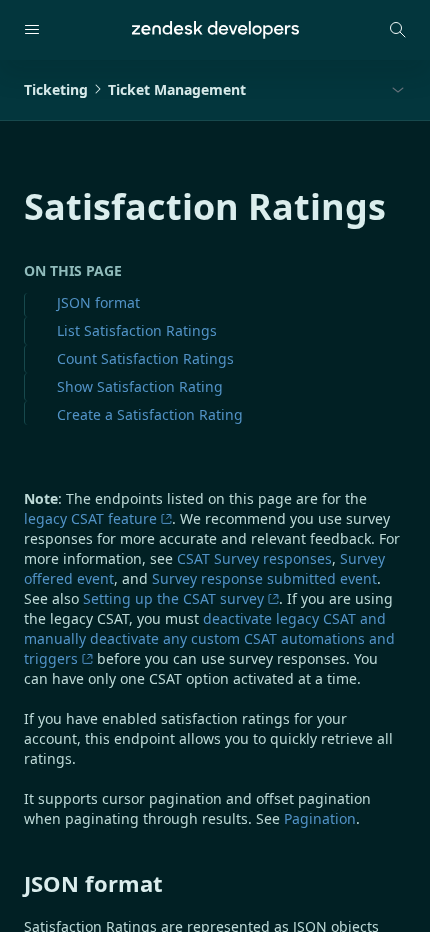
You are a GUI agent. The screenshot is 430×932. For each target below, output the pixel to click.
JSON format (98, 302)
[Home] (215, 30)
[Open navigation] (32, 30)
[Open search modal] (398, 30)
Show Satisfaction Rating (140, 386)
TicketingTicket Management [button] (135, 89)
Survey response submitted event (264, 578)
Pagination (320, 818)
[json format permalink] (14, 883)
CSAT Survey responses (254, 558)
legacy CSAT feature (90, 518)
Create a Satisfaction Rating (150, 414)
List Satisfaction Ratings (137, 330)
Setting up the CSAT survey (173, 598)
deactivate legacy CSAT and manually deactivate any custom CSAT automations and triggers (209, 638)
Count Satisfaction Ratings (145, 358)
